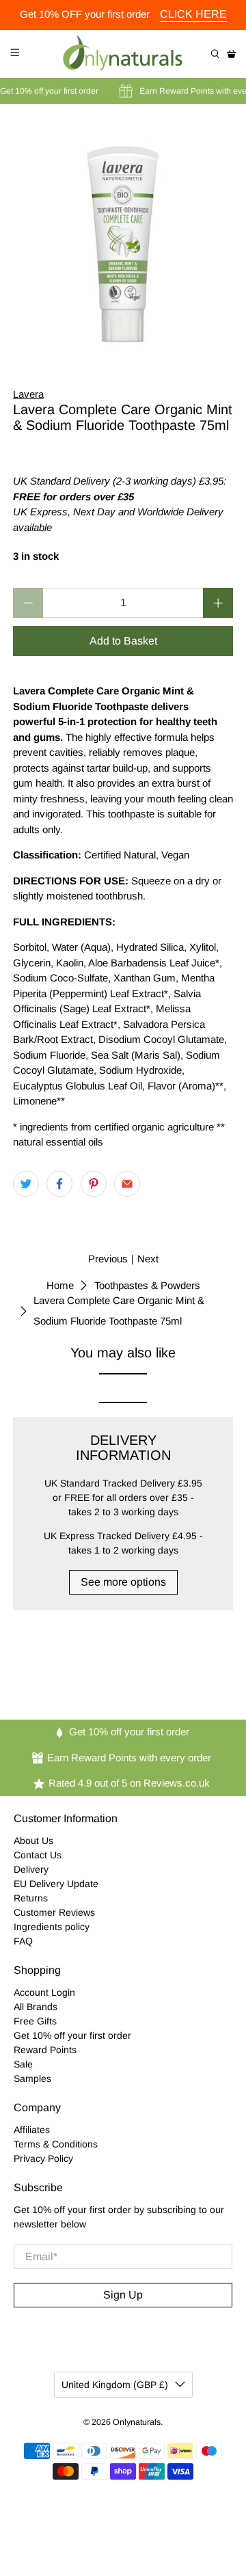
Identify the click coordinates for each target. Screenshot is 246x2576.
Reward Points (45, 2050)
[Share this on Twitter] (26, 1184)
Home (60, 1285)
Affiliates (32, 2130)
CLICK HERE (193, 14)
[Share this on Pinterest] (94, 1184)
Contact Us (38, 1855)
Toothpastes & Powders (147, 1285)
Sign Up (123, 2295)
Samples (32, 2078)
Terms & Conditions (56, 2144)
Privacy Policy (43, 2158)
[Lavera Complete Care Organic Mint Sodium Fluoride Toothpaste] (123, 236)
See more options (123, 1582)
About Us (33, 1841)
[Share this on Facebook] (59, 1184)
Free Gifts (35, 2021)
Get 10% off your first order (72, 2035)
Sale (23, 2064)
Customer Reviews (54, 1912)
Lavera (28, 394)
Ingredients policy (52, 1927)
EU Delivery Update (56, 1884)
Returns (31, 1898)
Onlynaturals (137, 2422)
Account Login (44, 1992)
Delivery (31, 1869)
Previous (108, 1259)
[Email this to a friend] (127, 1184)
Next (148, 1259)
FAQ (23, 1941)
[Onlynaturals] (123, 54)
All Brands (36, 2007)
